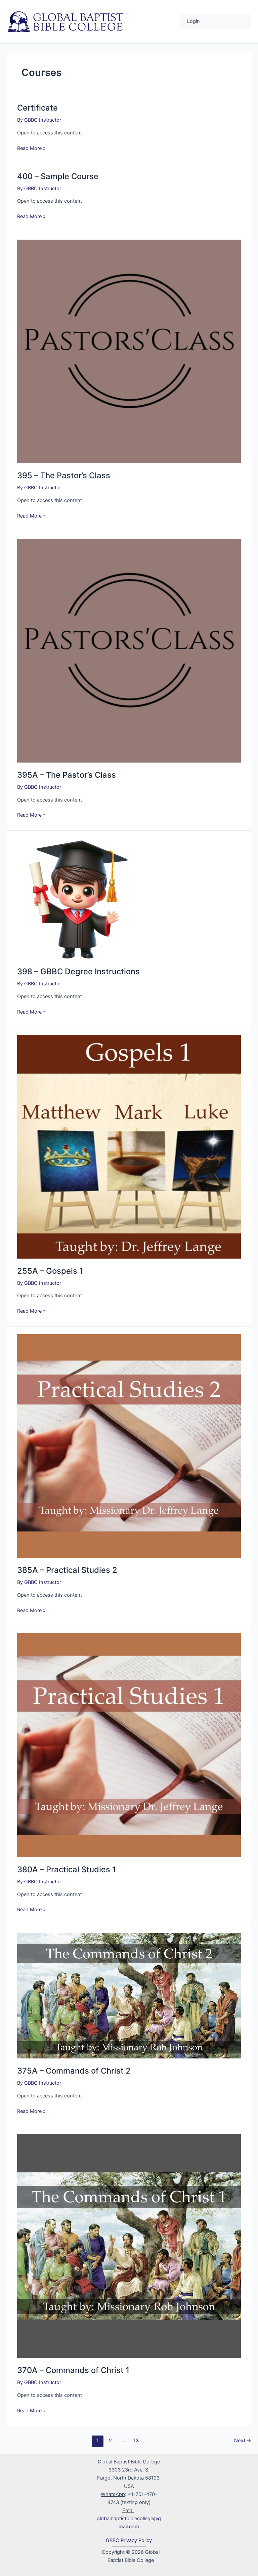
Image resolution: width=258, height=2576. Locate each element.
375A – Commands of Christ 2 (74, 2071)
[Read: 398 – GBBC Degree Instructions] (78, 898)
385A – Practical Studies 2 (67, 1570)
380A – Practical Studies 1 (67, 1869)
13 (136, 2441)
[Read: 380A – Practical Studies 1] (129, 1745)
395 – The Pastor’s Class (64, 475)
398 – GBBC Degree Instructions (78, 971)
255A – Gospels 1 (50, 1271)
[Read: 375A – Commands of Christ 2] (129, 1995)
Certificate (37, 108)
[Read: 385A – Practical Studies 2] (129, 1445)
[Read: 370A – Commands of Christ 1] (129, 2246)
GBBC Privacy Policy (129, 2540)
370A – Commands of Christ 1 (73, 2370)
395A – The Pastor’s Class (67, 775)
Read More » (31, 148)
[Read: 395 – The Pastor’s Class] (129, 351)
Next (243, 2441)
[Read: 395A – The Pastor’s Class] (129, 650)
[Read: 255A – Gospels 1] (129, 1146)
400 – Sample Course (58, 176)
